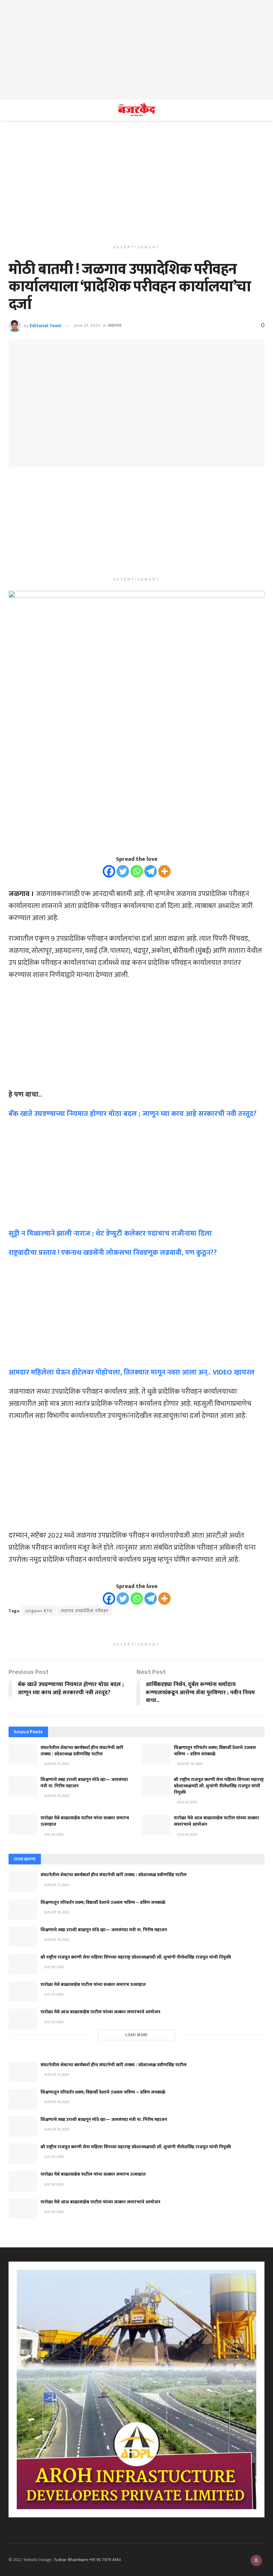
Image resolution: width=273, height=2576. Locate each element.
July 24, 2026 (53, 1835)
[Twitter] (123, 871)
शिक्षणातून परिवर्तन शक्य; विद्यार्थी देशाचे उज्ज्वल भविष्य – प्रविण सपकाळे (215, 1751)
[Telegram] (151, 871)
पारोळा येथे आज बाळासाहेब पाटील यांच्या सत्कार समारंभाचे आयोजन (216, 1821)
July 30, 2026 (187, 1802)
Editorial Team (45, 325)
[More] (164, 871)
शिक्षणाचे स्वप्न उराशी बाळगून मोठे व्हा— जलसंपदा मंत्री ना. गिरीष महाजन (84, 1783)
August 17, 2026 (56, 1764)
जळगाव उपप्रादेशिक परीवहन (85, 1611)
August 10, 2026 (56, 1796)
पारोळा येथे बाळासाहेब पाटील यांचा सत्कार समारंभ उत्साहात (85, 1821)
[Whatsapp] (137, 871)
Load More (137, 2035)
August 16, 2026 (189, 1764)
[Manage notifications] (256, 2560)
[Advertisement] (136, 50)
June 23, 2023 (87, 325)
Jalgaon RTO (39, 1611)
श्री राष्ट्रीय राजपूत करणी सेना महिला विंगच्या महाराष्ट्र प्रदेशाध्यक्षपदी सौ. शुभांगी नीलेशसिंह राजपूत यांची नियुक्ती (219, 1786)
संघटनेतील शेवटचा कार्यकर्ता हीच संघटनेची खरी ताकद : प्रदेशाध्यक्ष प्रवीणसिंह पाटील (82, 1751)
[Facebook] (109, 871)
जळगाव (115, 325)
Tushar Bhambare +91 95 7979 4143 (87, 2560)
